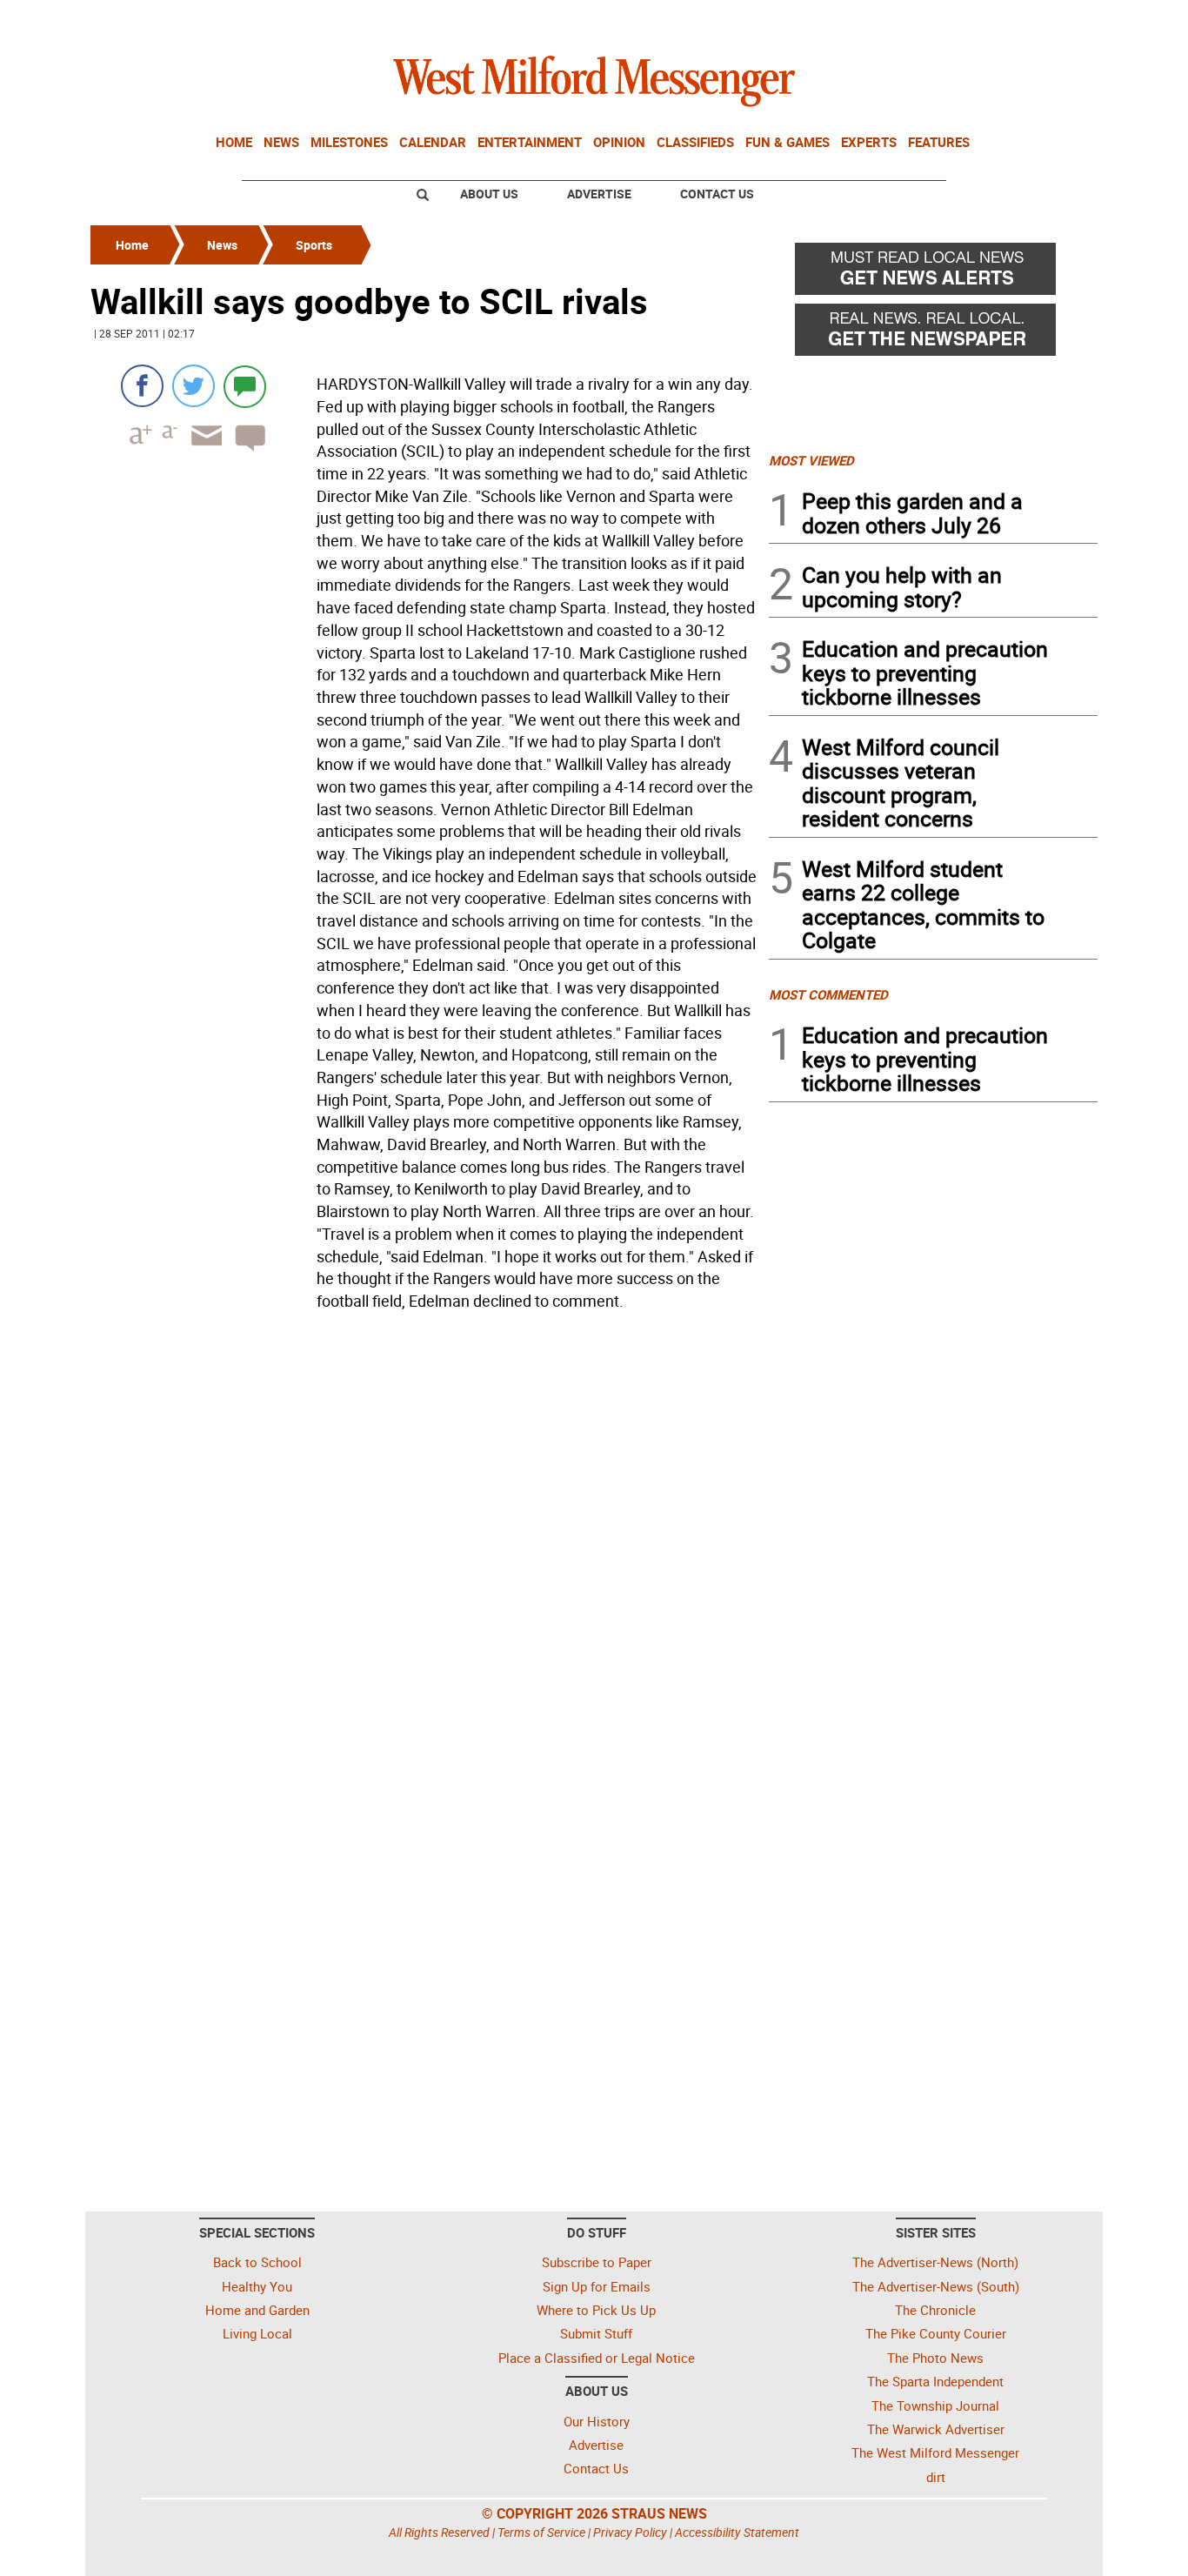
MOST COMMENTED (828, 994)
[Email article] (201, 451)
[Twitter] (194, 386)
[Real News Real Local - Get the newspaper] (933, 334)
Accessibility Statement (737, 2532)
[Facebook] (142, 386)
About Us (489, 194)
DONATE (1055, 20)
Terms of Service (541, 2532)
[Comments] (245, 386)
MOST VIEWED (811, 460)
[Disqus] (424, 1539)
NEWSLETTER (958, 20)
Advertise (599, 194)
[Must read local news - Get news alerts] (933, 273)
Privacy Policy (630, 2532)
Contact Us (717, 194)
